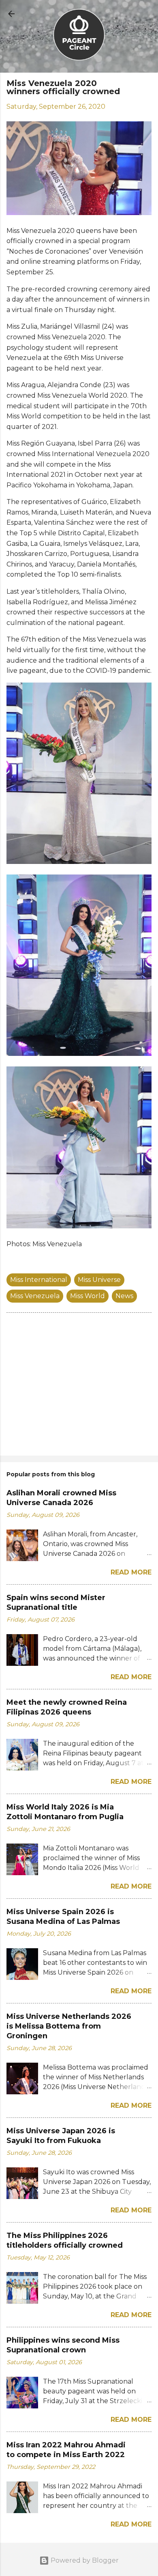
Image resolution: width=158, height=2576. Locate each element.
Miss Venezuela (35, 1296)
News (124, 1296)
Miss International (39, 1280)
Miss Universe (99, 1280)
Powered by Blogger (84, 2560)
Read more (131, 1572)
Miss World (88, 1296)
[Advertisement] (79, 1386)
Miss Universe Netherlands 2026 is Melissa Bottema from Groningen (69, 2026)
